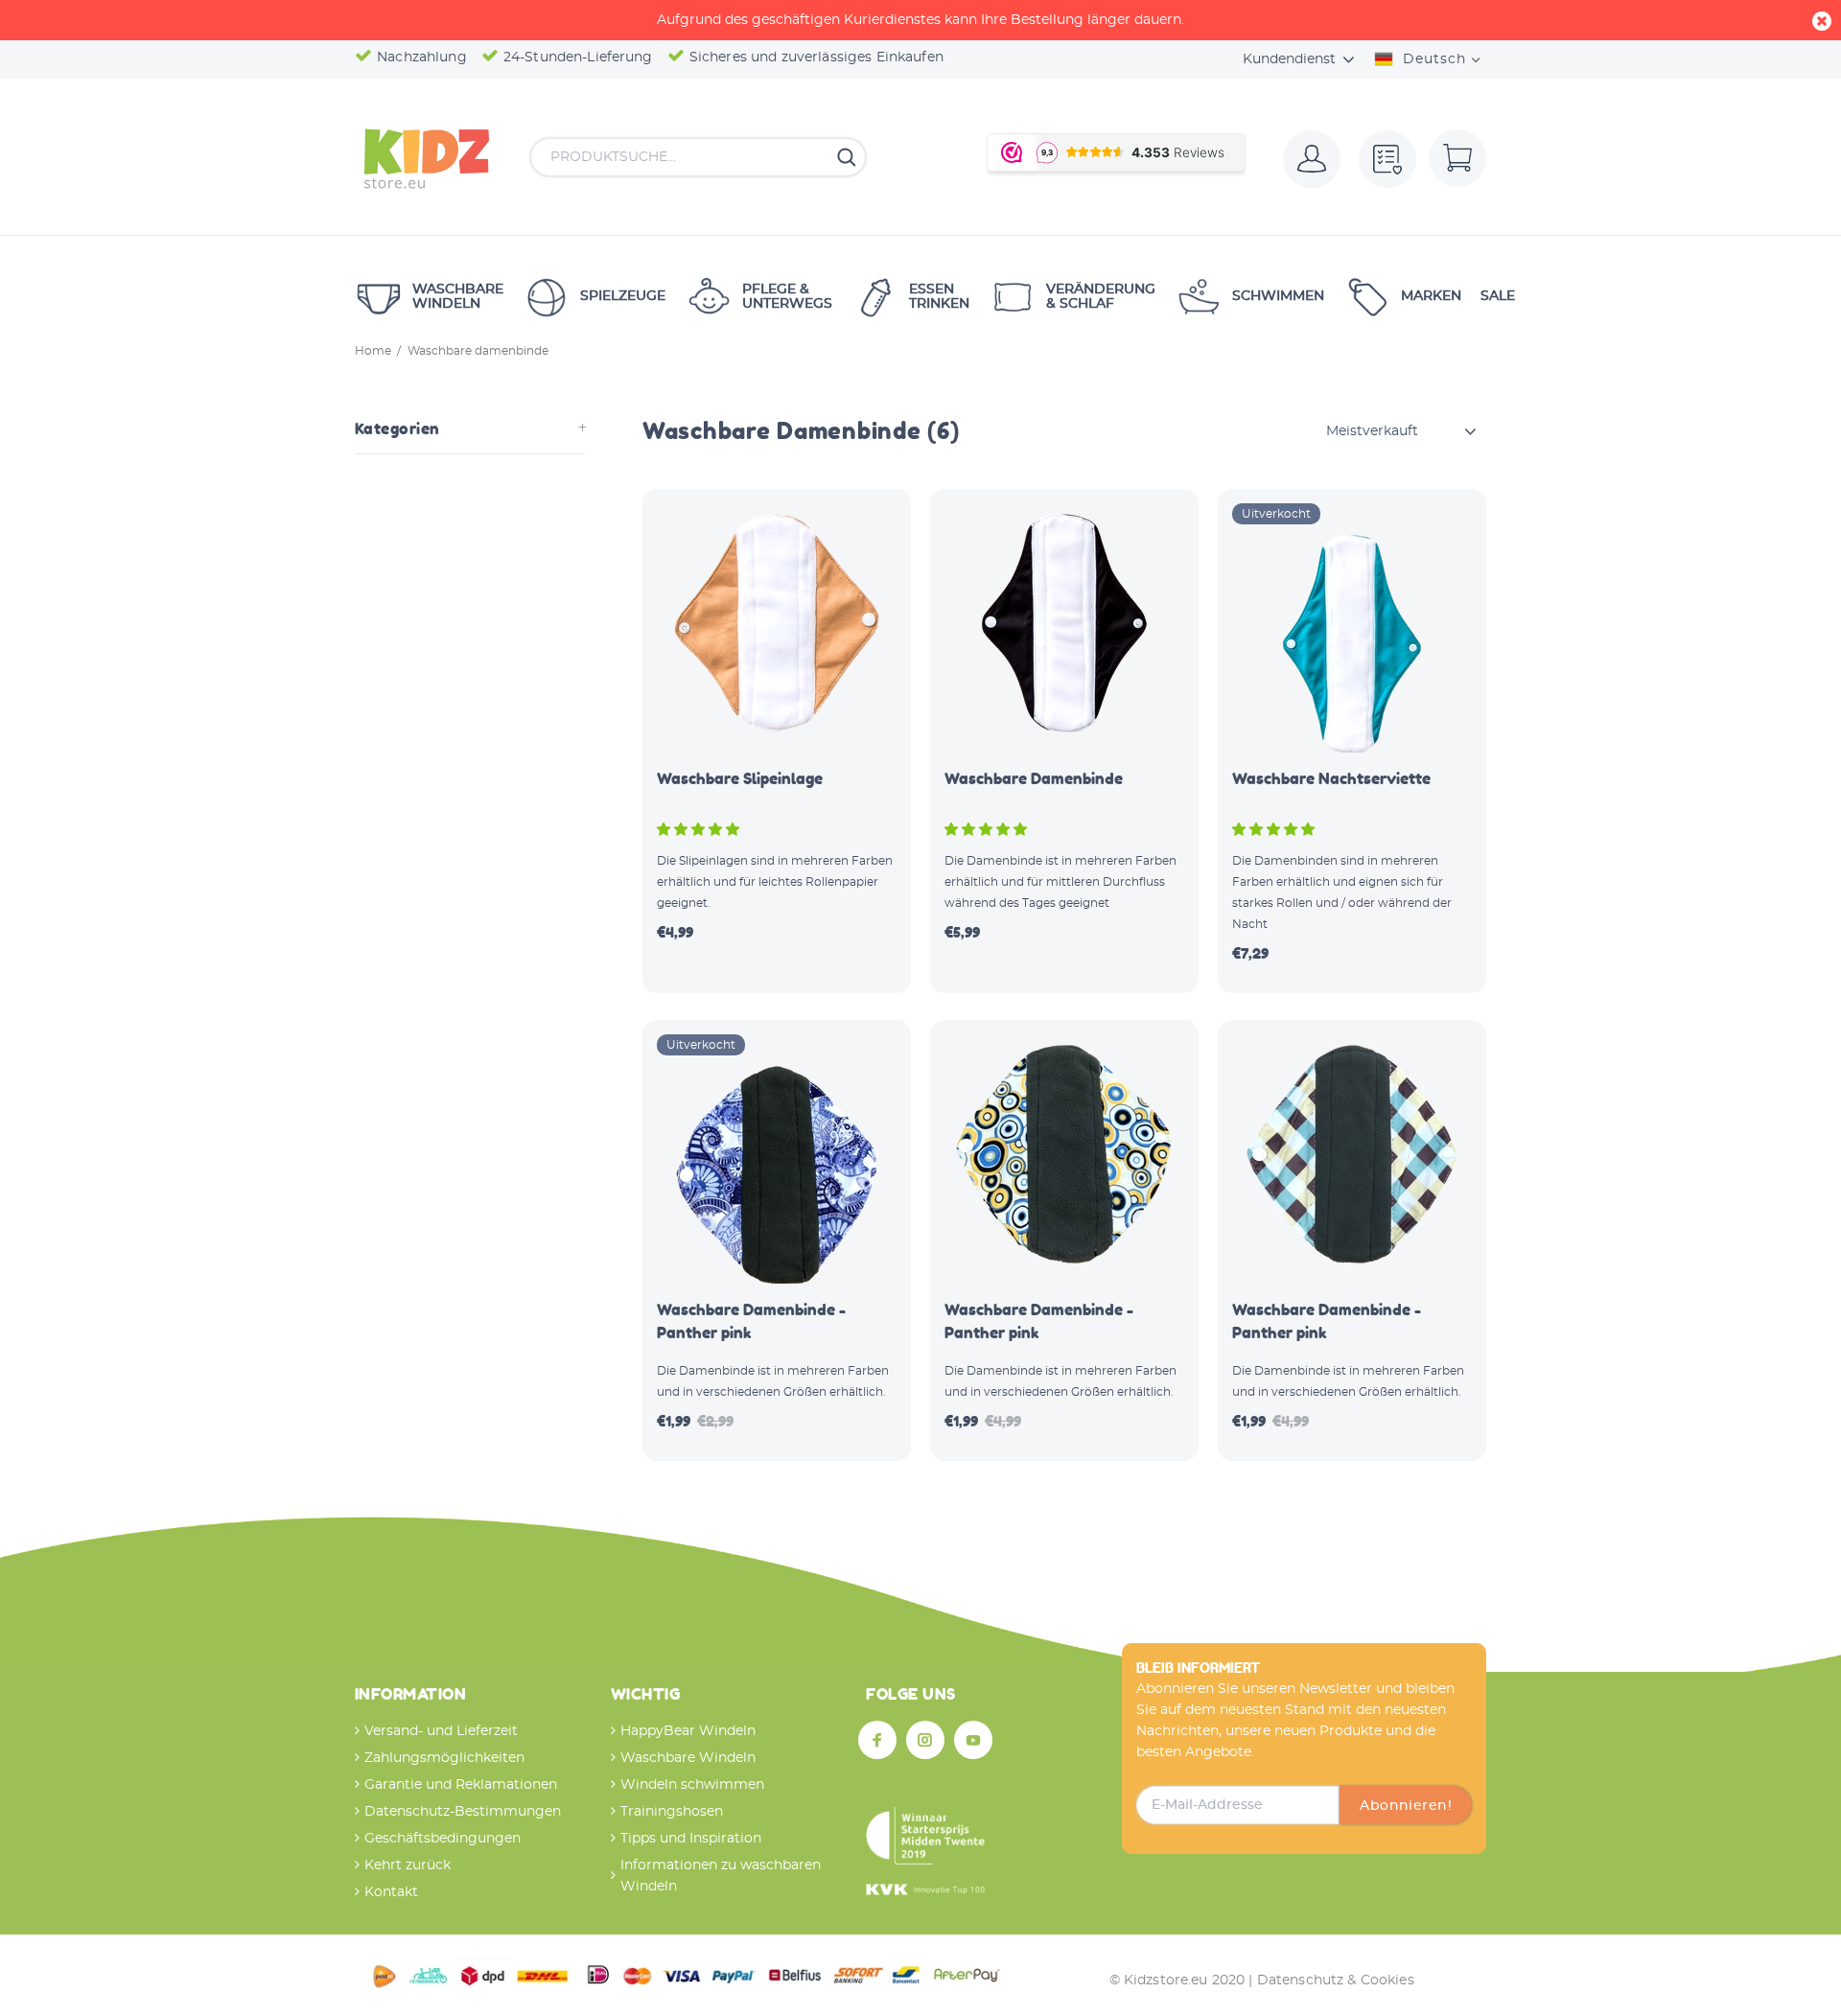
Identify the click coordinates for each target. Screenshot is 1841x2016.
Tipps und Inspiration (691, 1839)
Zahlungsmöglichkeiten (444, 1758)
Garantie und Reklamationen (461, 1785)
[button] (700, 830)
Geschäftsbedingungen (443, 1839)
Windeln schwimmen (692, 1785)
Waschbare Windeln (688, 1758)
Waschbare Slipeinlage (740, 778)
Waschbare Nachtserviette (1331, 778)
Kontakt (391, 1892)
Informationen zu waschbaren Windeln (721, 1876)
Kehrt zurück (408, 1865)
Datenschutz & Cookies (1336, 1981)
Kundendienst (1289, 59)
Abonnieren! (1406, 1806)
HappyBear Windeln (688, 1731)
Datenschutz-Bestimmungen (463, 1812)
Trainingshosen (672, 1812)
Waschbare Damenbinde (1034, 778)
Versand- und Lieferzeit (441, 1731)
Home (373, 351)
